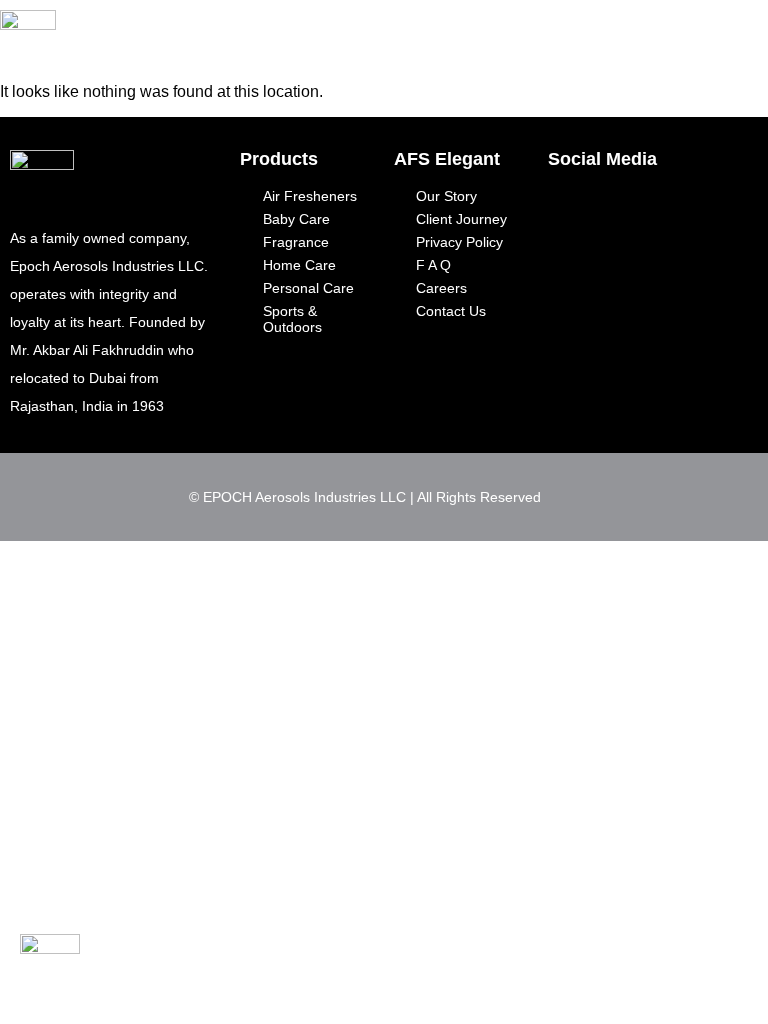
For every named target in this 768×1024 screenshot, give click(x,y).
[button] (631, 28)
